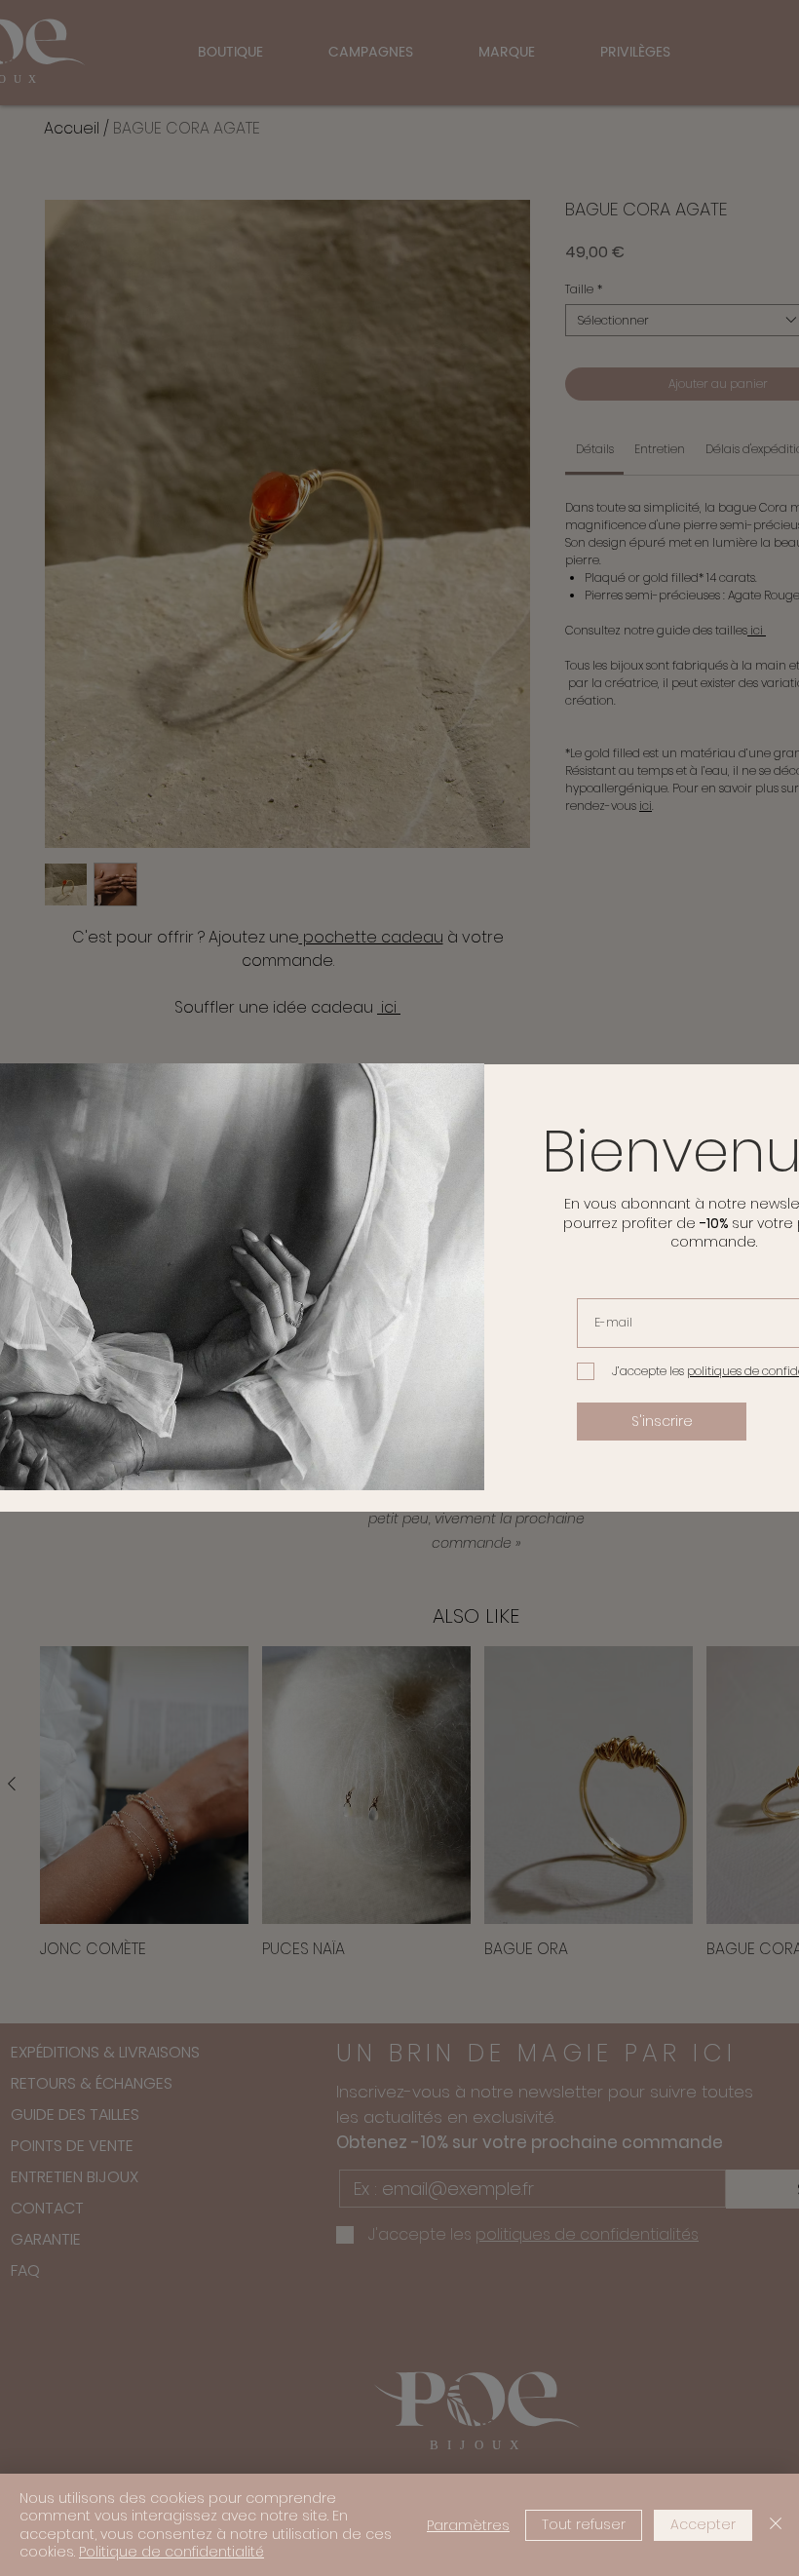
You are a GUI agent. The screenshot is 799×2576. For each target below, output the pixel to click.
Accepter (703, 2524)
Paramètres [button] (468, 2525)
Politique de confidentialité (171, 2552)
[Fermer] (776, 2525)
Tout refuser (584, 2524)
